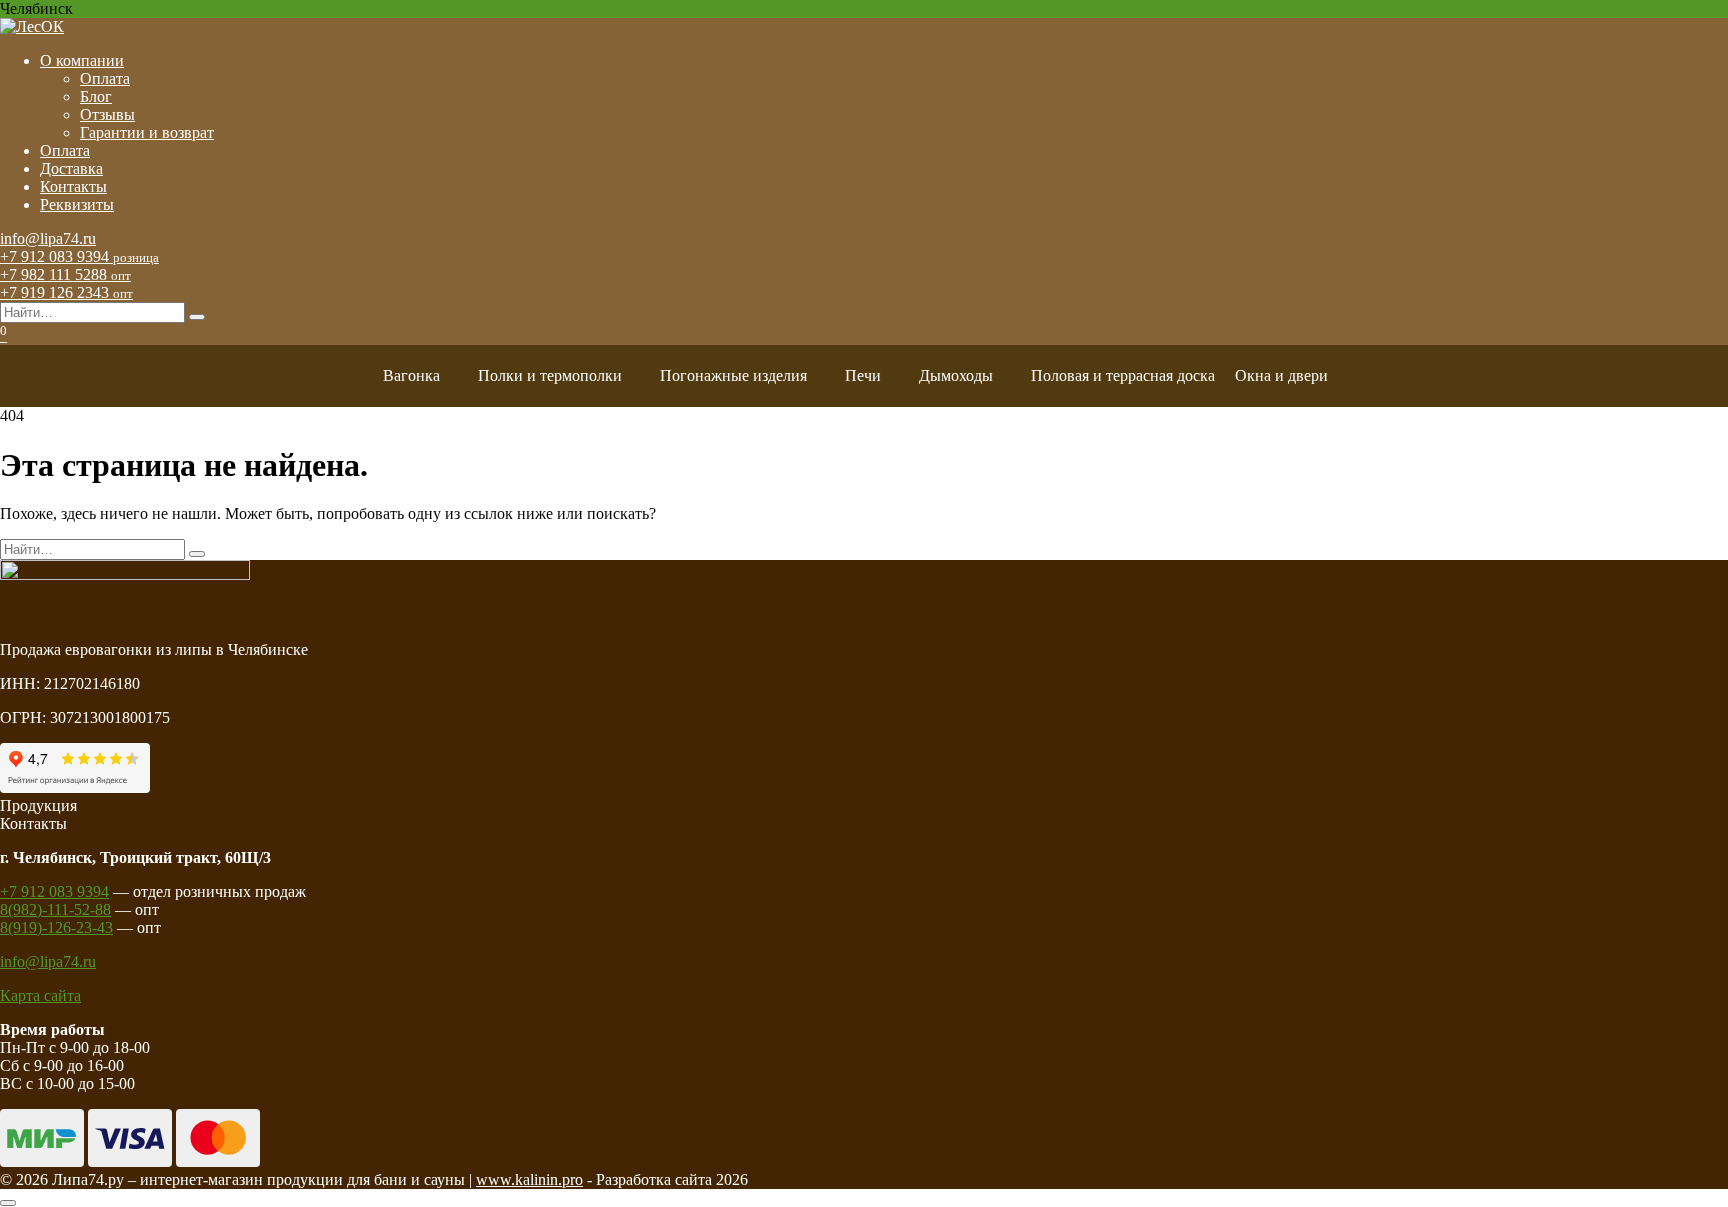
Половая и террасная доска (1123, 375)
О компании (82, 60)
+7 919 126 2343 (66, 292)
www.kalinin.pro (529, 1179)
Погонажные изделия (733, 375)
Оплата (105, 78)
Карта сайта (40, 995)
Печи (863, 375)
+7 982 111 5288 (65, 274)
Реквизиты (77, 204)
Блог (96, 96)
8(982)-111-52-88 (55, 909)
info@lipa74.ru (48, 238)
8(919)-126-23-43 (56, 927)
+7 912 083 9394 (79, 256)
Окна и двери (1281, 375)
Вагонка (411, 375)
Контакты (73, 186)
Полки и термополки (550, 375)
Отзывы (107, 114)
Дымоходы (956, 375)
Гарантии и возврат (147, 132)
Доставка (71, 168)
